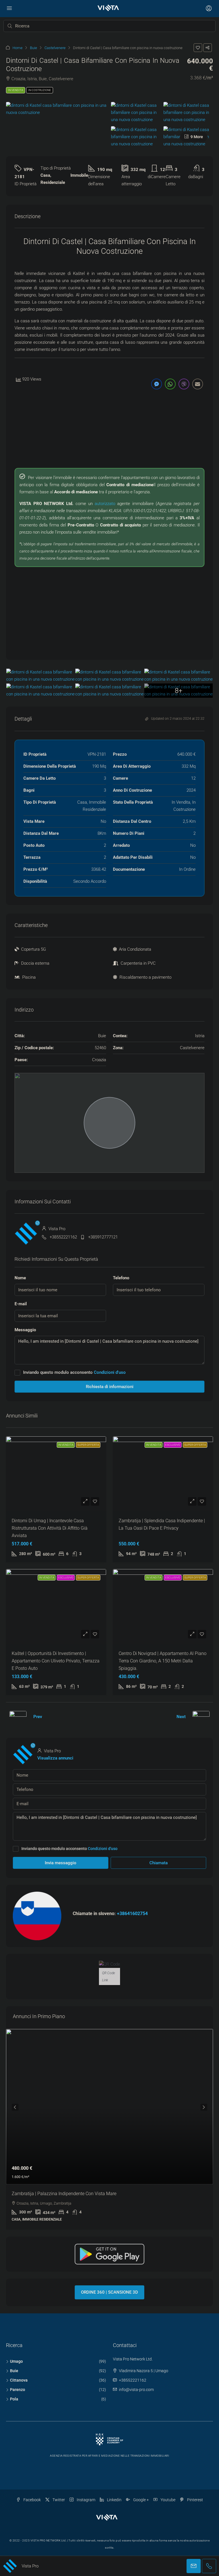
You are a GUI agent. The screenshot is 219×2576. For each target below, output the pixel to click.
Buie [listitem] (14, 2371)
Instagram (86, 2500)
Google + (141, 2500)
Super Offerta (88, 1445)
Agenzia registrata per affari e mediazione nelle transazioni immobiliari (109, 2456)
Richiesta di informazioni (110, 1387)
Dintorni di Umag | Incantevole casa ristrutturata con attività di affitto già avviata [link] (50, 1528)
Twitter (58, 2500)
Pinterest (195, 2500)
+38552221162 (63, 1237)
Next (181, 1717)
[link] (109, 2107)
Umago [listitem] (16, 2361)
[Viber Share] (184, 384)
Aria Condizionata (135, 949)
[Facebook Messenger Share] (157, 384)
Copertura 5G (34, 949)
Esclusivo (173, 1445)
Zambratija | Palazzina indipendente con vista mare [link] (64, 2194)
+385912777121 (103, 1237)
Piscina (29, 977)
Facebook (32, 2500)
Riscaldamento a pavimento (145, 977)
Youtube (168, 2500)
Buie (34, 48)
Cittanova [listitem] (19, 2380)
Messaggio (25, 1330)
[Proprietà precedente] (18, 1717)
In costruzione (40, 90)
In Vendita (16, 90)
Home (18, 48)
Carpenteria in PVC (138, 963)
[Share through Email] (198, 384)
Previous (15, 2107)
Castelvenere (55, 48)
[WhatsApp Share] (170, 384)
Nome (20, 1278)
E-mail (21, 1304)
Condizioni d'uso (110, 1372)
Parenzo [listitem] (18, 2390)
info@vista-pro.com (136, 2390)
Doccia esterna (35, 963)
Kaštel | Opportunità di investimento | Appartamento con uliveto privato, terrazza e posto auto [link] (56, 1661)
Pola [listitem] (14, 2399)
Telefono (121, 1278)
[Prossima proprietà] (201, 1717)
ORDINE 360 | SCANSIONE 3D (109, 2292)
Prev (38, 1717)
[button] (198, 48)
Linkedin (114, 2500)
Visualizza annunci (55, 1758)
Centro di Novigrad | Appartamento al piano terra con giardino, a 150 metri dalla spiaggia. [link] (163, 1661)
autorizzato (105, 504)
